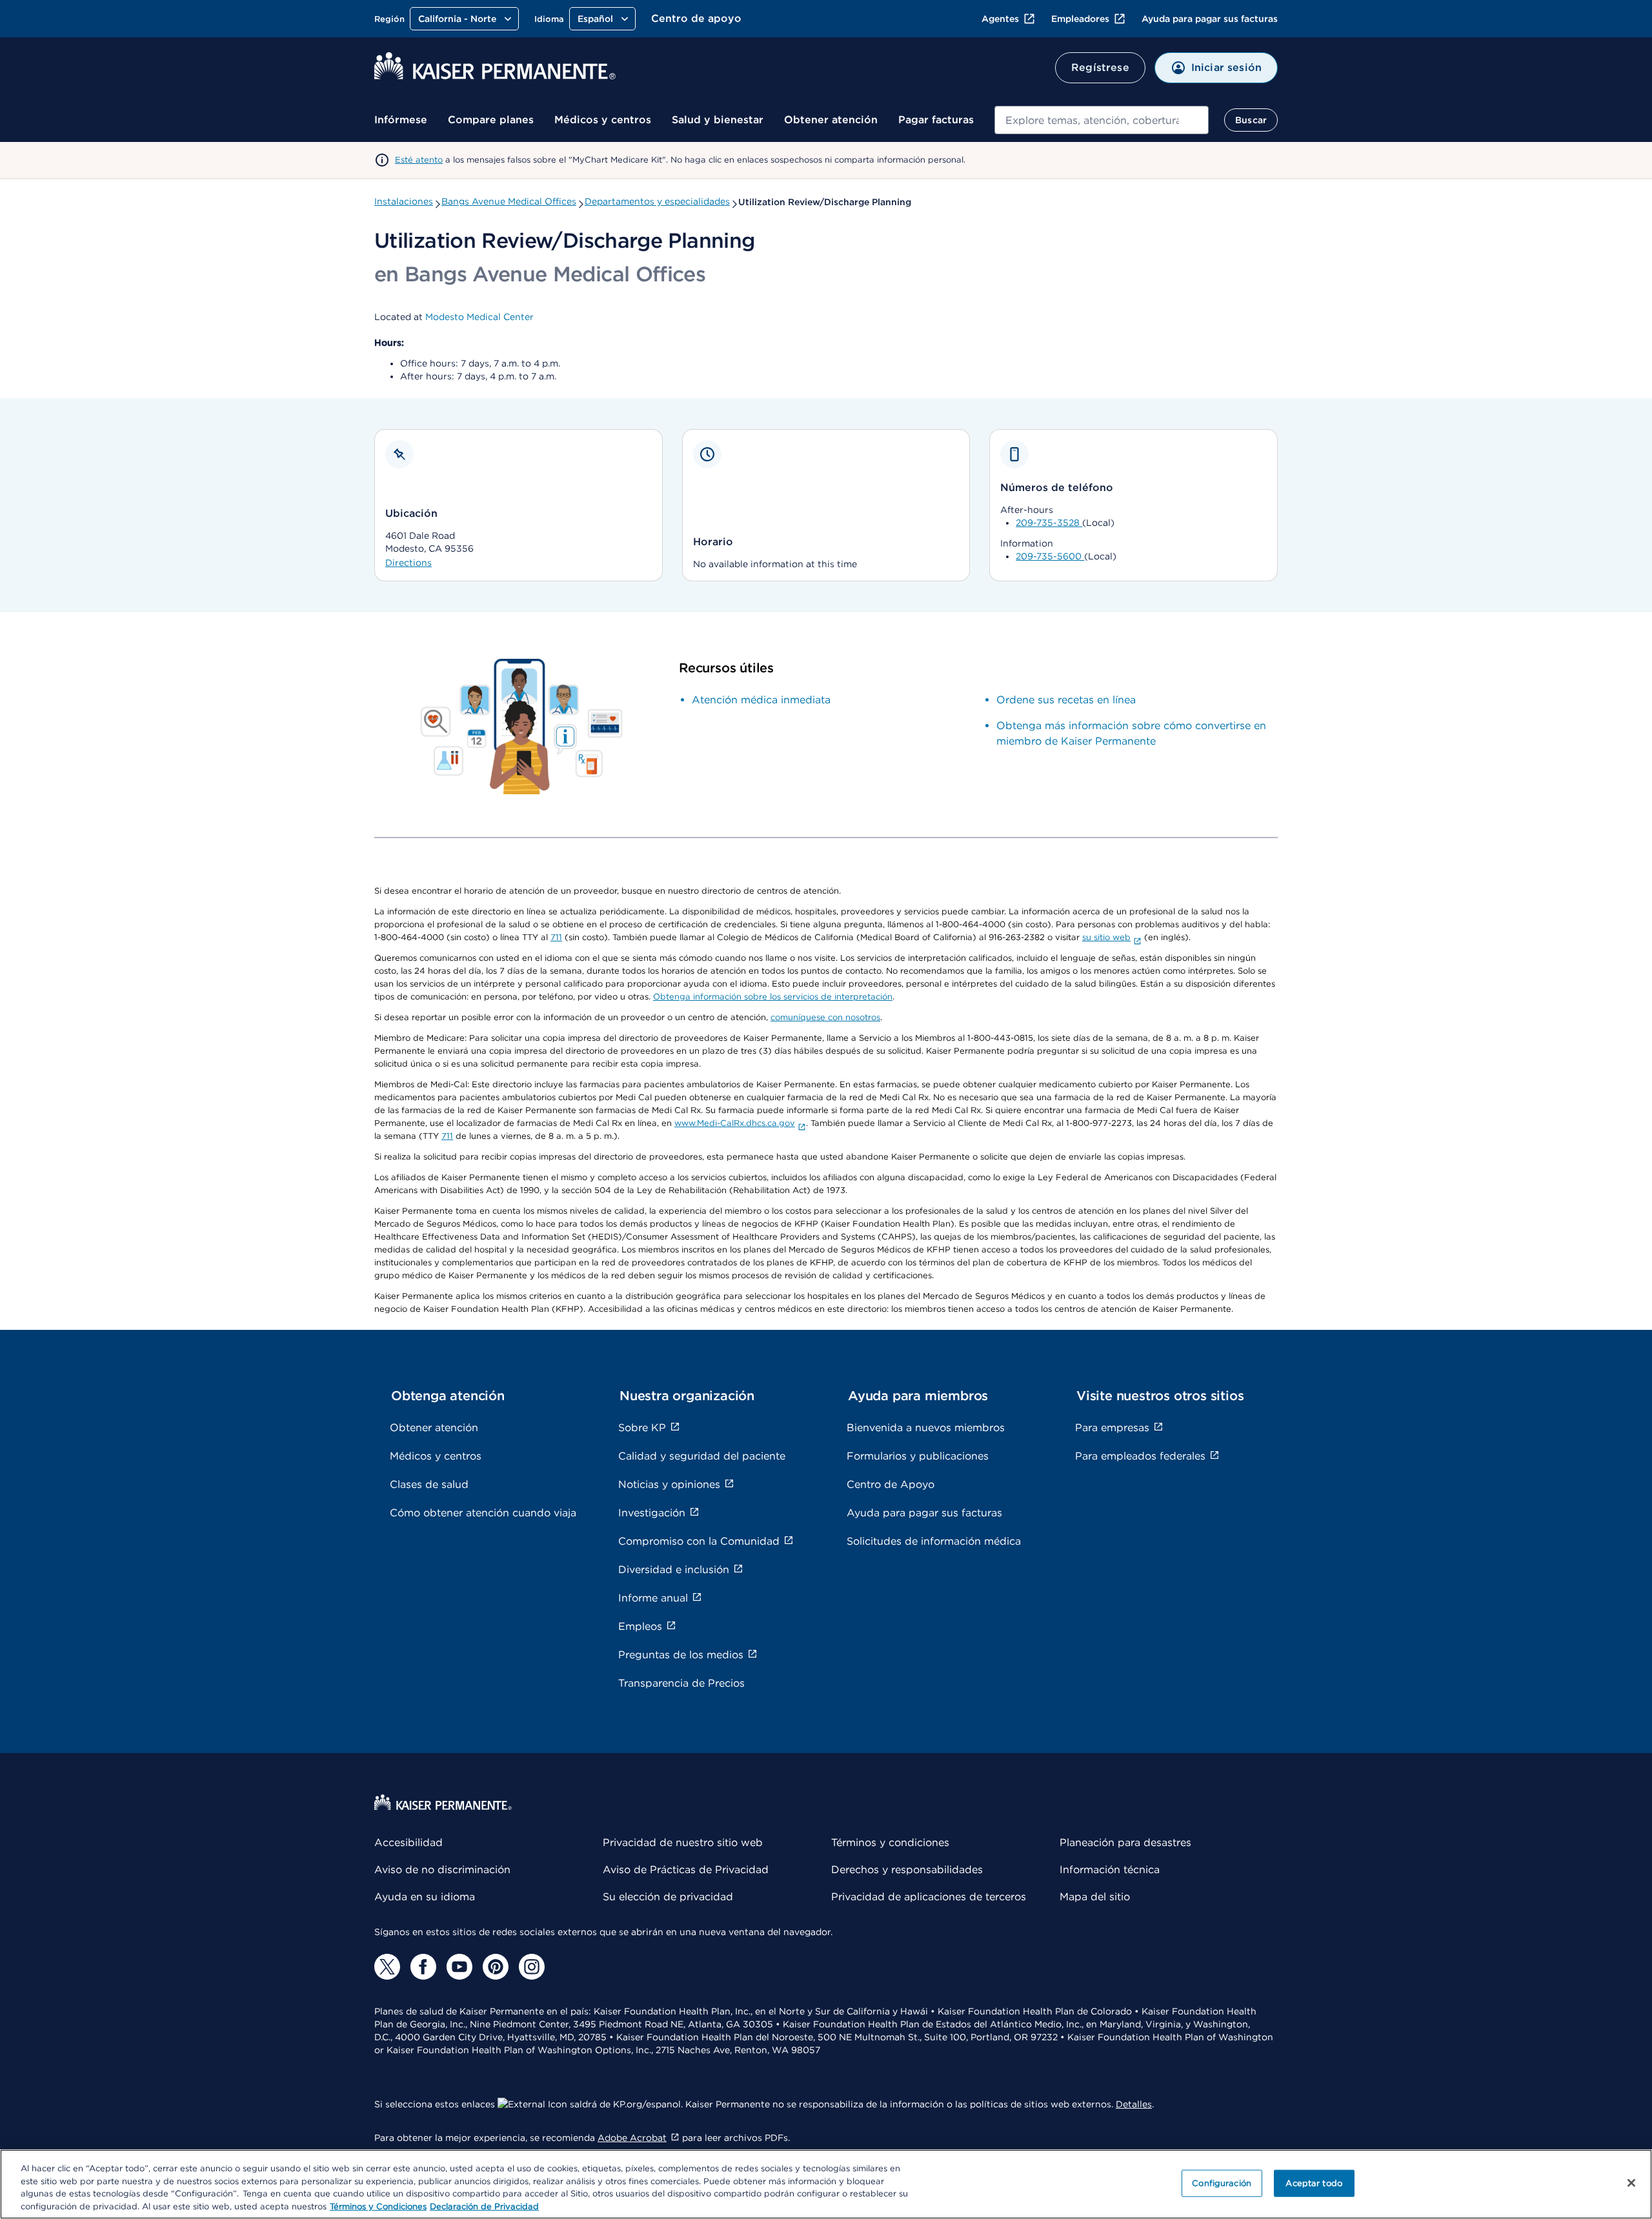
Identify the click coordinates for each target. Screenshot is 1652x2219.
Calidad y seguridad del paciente (702, 1456)
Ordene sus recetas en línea (1066, 700)
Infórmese (401, 120)
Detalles (1134, 2104)
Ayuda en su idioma (425, 1897)
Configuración (1222, 2183)
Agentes (1000, 19)
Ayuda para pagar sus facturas (1210, 19)
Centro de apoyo (696, 18)
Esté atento (419, 160)
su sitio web (1106, 937)
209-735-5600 (1050, 556)
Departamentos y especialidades (657, 201)
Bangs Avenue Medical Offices (509, 201)
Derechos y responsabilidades (907, 1870)
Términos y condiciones (890, 1842)
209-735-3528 (1049, 523)
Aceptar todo (1314, 2183)
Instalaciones (404, 201)
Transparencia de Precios (681, 1683)
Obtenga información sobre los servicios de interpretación (773, 997)
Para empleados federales (1140, 1456)
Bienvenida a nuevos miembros (926, 1428)
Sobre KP (642, 1428)
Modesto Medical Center (479, 317)
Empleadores (1080, 19)
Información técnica (1110, 1870)
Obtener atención (831, 120)
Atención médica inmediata (761, 700)
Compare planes (491, 120)
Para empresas (1112, 1428)
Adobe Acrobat (632, 2138)
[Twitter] (387, 1967)
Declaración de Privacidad (484, 2206)
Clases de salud (429, 1484)
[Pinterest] (496, 1967)
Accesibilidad (408, 1842)
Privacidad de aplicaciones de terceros (929, 1897)
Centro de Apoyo (891, 1484)
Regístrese (1100, 67)
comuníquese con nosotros (825, 1017)
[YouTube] (459, 1967)
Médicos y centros (603, 120)
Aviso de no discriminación (442, 1870)
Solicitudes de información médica (934, 1541)
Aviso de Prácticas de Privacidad (686, 1870)
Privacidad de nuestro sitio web (683, 1842)
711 (556, 937)
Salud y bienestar (718, 120)
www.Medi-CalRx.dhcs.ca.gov (735, 1123)
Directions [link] (408, 563)
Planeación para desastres (1125, 1842)
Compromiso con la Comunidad (699, 1541)
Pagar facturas (936, 120)
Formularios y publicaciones (918, 1456)
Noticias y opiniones (669, 1484)
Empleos (640, 1626)
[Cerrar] (1631, 2183)
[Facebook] (423, 1967)
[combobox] (1102, 120)
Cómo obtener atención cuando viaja (483, 1513)
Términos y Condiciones (378, 2206)
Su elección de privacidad (668, 1897)
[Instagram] (532, 1967)
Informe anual (653, 1598)
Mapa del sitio (1095, 1897)
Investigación (652, 1513)
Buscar (1251, 120)
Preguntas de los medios (681, 1655)
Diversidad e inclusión (674, 1570)
